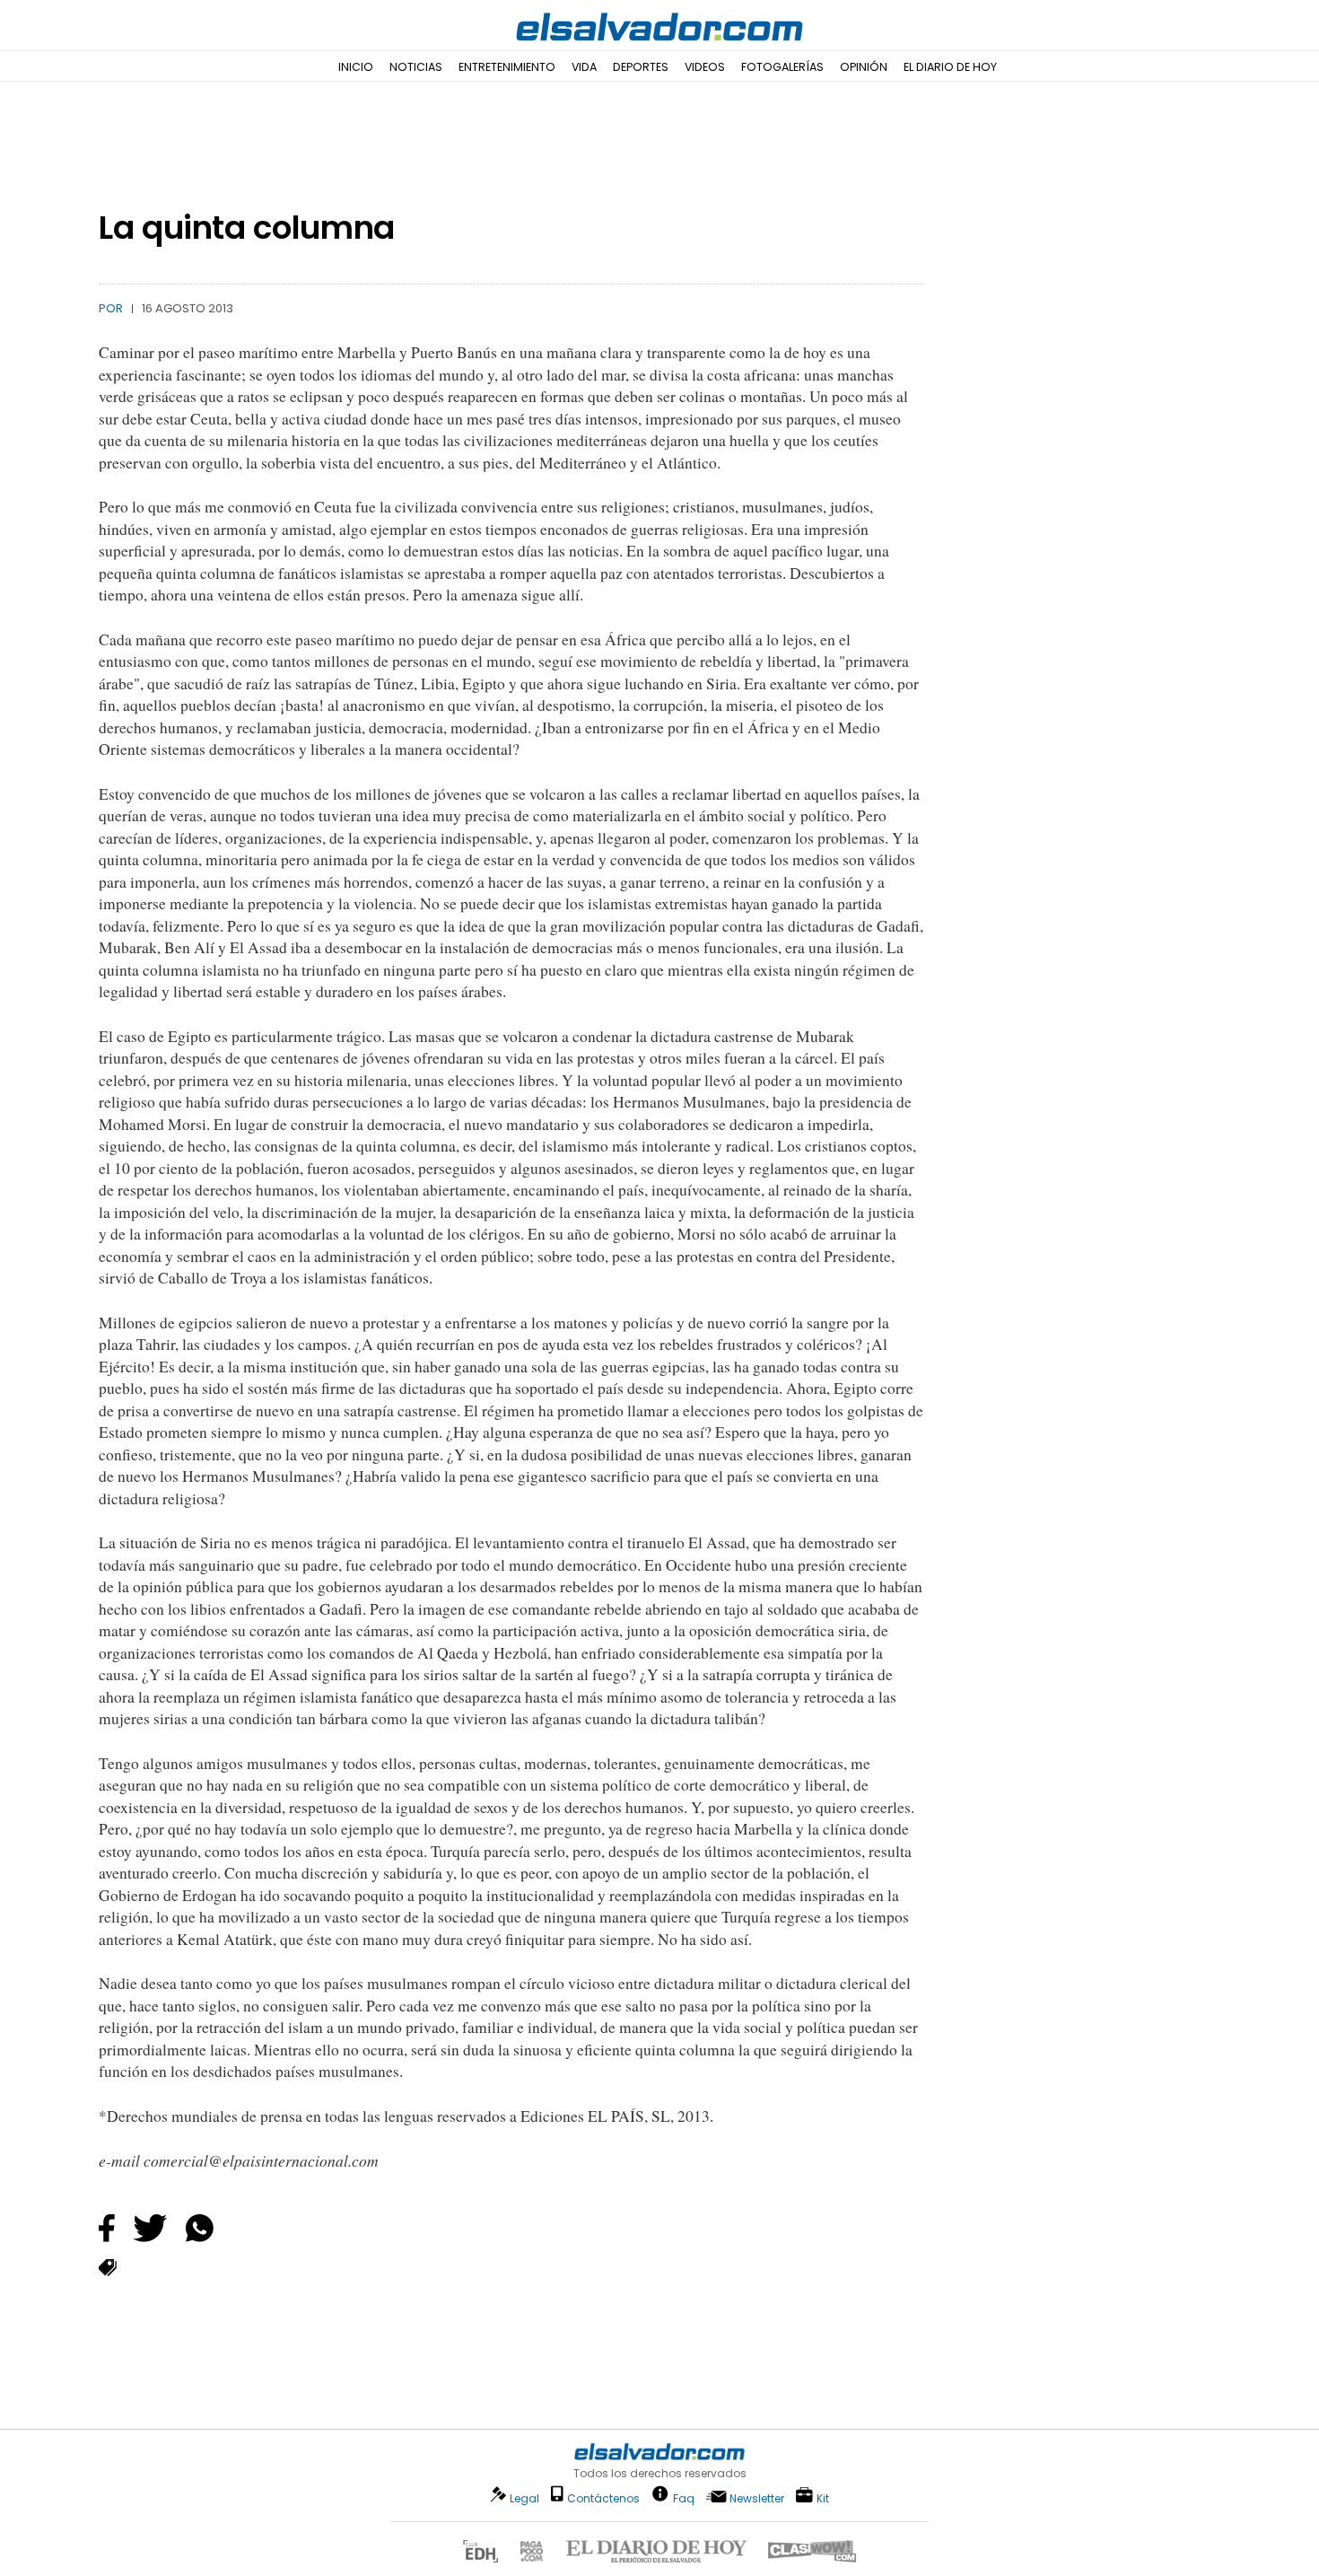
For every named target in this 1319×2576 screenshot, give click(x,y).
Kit (823, 2497)
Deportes (641, 67)
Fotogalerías (782, 67)
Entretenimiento (507, 67)
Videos (705, 67)
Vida (584, 67)
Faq (684, 2497)
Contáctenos (603, 2498)
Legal (524, 2498)
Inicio (356, 67)
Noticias (416, 67)
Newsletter (757, 2498)
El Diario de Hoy (950, 67)
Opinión (864, 67)
